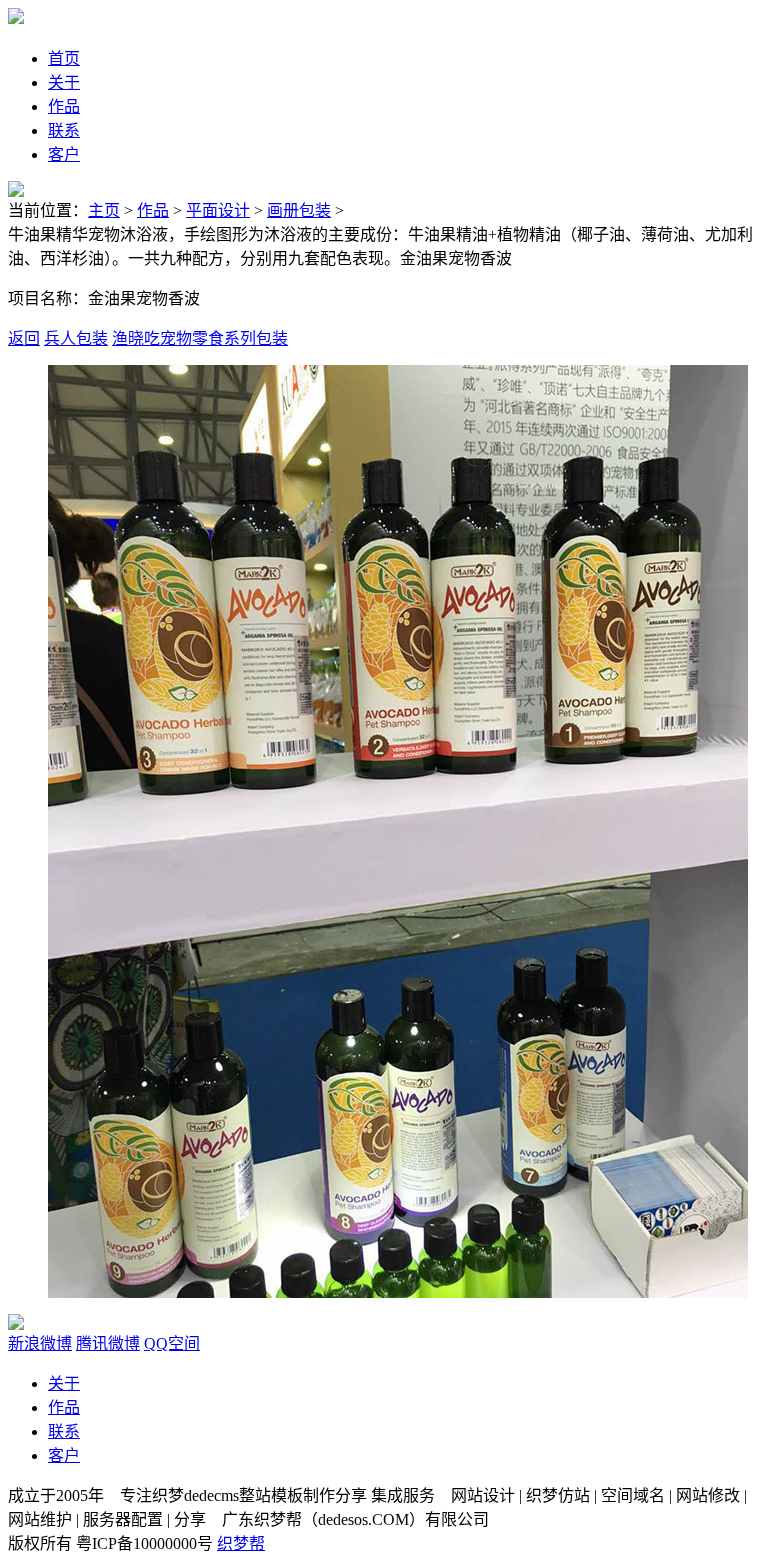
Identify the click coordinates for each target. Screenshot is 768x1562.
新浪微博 (40, 1343)
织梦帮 (241, 1543)
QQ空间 (172, 1343)
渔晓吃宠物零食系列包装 (200, 338)
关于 (64, 1383)
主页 (104, 210)
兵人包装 (76, 338)
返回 (24, 338)
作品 (153, 210)
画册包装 (299, 210)
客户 (64, 1455)
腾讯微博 (108, 1343)
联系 (64, 1431)
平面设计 (218, 210)
